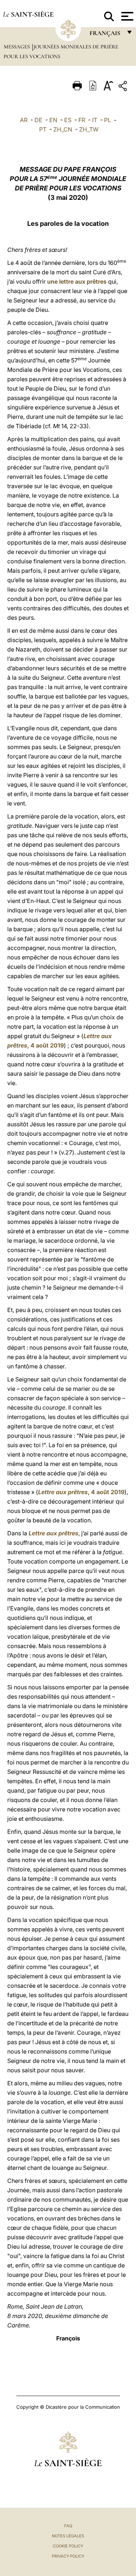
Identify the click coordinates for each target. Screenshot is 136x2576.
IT (95, 120)
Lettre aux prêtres (53, 1533)
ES (68, 120)
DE (38, 120)
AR (24, 120)
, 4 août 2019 (81, 1492)
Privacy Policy (68, 2556)
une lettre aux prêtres (77, 281)
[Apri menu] (126, 16)
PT (43, 129)
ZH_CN (63, 129)
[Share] (124, 87)
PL (108, 120)
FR (82, 120)
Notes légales (68, 2536)
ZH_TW (89, 129)
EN (53, 120)
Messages (17, 47)
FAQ (68, 2526)
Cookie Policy (68, 2546)
